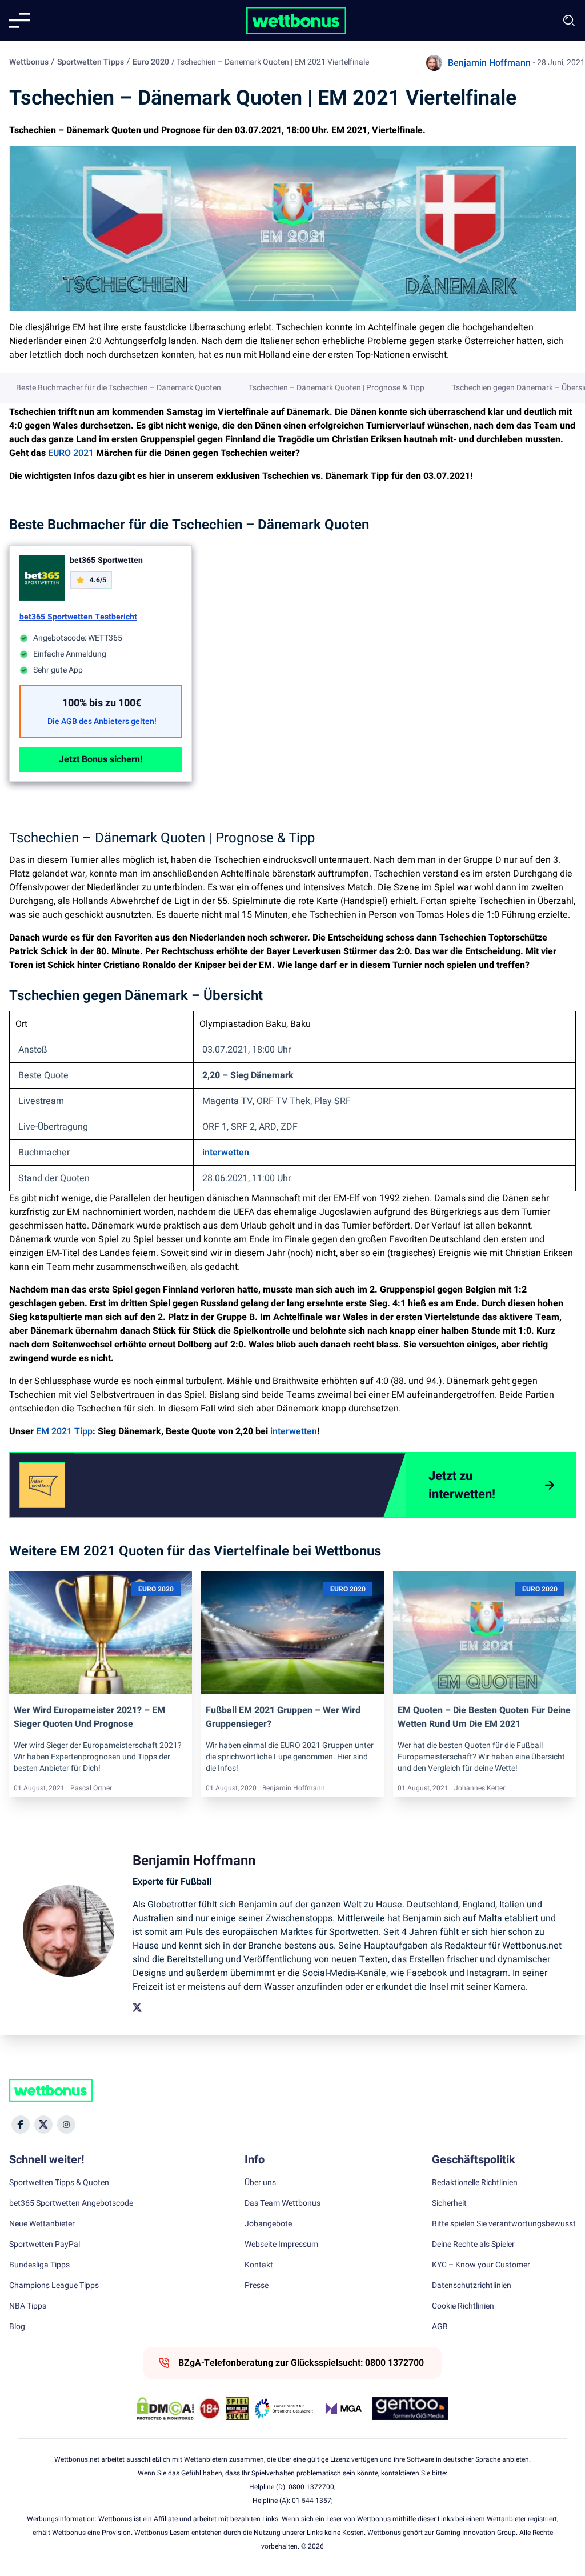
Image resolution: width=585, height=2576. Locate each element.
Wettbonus (29, 62)
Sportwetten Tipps (91, 62)
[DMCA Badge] (165, 2409)
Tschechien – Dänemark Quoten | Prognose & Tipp (336, 388)
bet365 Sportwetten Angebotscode (71, 2203)
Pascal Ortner (91, 1788)
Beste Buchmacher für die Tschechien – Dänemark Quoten (119, 388)
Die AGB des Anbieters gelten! (102, 722)
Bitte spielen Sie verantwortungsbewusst (504, 2224)
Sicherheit (449, 2203)
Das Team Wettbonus (283, 2203)
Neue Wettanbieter (42, 2224)
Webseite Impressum (281, 2245)
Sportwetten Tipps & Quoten (59, 2183)
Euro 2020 (151, 62)
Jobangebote (268, 2224)
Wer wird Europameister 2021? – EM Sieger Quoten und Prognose (89, 1717)
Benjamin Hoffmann (489, 63)
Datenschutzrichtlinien (472, 2286)
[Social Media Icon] (21, 2125)
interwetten (226, 1153)
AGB (440, 2327)
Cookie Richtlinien (463, 2306)
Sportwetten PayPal (45, 2245)
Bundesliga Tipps (39, 2265)
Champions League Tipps (54, 2286)
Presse (257, 2286)
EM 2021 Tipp (64, 1431)
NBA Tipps (28, 2306)
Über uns (260, 2183)
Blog (17, 2327)
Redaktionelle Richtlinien (475, 2183)
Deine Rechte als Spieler (473, 2245)
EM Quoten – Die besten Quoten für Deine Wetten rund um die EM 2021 (484, 1717)
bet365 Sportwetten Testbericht (78, 617)
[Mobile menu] (19, 21)
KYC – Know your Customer (481, 2265)
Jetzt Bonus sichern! (101, 759)
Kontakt (259, 2265)
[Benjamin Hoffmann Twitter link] (137, 2007)
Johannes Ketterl (480, 1788)
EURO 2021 (71, 453)
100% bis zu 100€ (102, 703)
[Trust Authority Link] (284, 2409)
